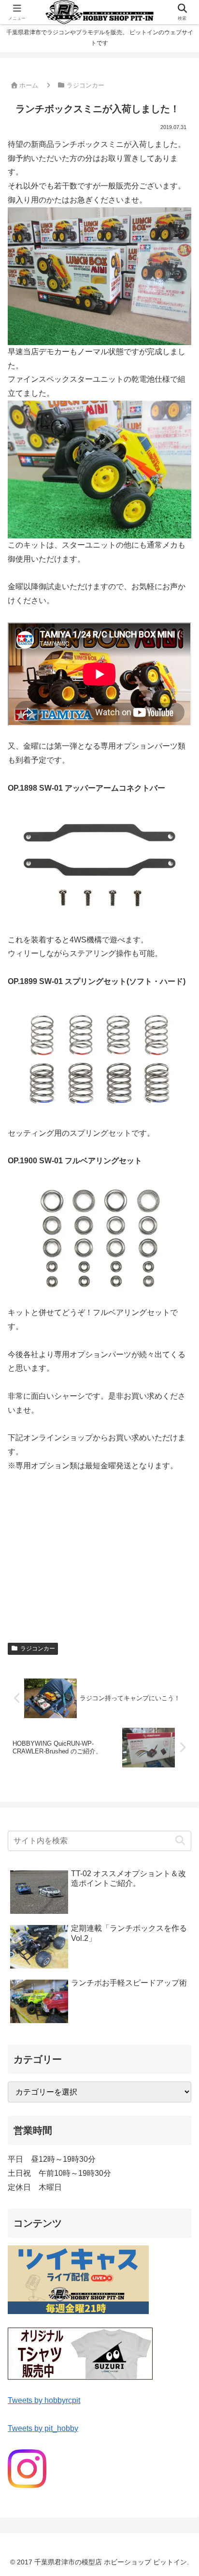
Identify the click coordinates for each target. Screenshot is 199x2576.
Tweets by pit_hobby (43, 2428)
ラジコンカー (38, 1649)
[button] (180, 1841)
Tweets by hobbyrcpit (44, 2400)
